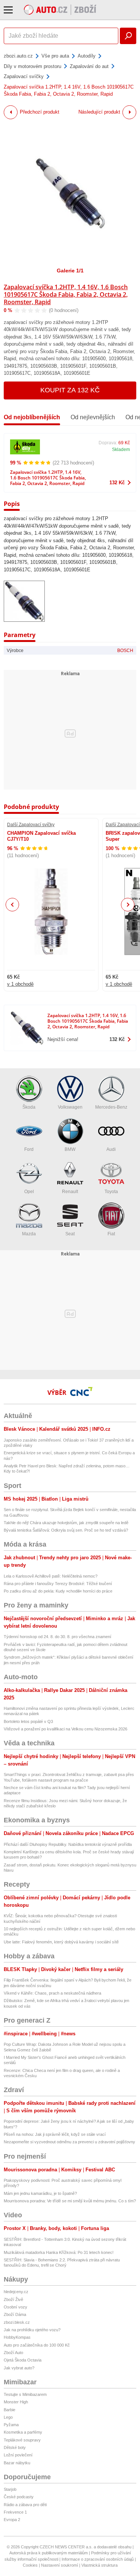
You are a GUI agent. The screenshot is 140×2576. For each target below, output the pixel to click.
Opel (29, 1192)
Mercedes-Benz (111, 1107)
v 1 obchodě (20, 984)
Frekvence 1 (15, 2512)
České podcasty (19, 2497)
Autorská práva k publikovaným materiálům (49, 2553)
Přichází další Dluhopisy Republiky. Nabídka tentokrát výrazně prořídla (68, 1844)
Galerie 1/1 (70, 271)
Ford (29, 1149)
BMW (70, 1149)
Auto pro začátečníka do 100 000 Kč (37, 2345)
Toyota (111, 1192)
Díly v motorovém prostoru (32, 66)
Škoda (29, 1107)
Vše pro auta (55, 56)
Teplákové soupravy (22, 2440)
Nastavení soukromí (60, 2565)
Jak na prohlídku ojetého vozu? (32, 2330)
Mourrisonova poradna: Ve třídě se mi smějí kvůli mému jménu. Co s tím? (70, 2201)
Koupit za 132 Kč (70, 390)
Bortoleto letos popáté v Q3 (28, 1721)
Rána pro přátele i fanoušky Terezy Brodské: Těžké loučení (58, 1584)
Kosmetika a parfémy (23, 2432)
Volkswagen (70, 1107)
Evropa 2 (12, 2520)
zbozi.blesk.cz (17, 2322)
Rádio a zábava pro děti (25, 2505)
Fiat (111, 1234)
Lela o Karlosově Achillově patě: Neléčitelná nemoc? (51, 1576)
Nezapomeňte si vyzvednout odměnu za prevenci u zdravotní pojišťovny (69, 2142)
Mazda (29, 1234)
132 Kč (117, 483)
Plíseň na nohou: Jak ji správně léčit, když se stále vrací (55, 2134)
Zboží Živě (13, 2299)
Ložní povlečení (18, 2455)
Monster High (16, 2402)
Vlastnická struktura (99, 2565)
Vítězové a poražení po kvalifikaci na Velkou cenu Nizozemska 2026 (66, 1729)
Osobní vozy (15, 2307)
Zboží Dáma (15, 2314)
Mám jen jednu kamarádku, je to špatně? (40, 2193)
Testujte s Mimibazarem (25, 2394)
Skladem (121, 450)
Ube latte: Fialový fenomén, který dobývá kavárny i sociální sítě (61, 1942)
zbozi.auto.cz (18, 56)
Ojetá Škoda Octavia (23, 2360)
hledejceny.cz (16, 2292)
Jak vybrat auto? (19, 2368)
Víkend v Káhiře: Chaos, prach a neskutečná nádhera (52, 1993)
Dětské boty (15, 2447)
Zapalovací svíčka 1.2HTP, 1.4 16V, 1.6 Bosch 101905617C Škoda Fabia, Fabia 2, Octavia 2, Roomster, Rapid (66, 294)
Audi (111, 1149)
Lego (8, 2417)
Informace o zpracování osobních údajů (98, 2559)
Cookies (30, 2565)
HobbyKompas (17, 2337)
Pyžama (11, 2425)
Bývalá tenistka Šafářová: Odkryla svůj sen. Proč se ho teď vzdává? (66, 1530)
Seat (70, 1234)
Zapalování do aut (89, 66)
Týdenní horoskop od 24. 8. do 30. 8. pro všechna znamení (57, 1637)
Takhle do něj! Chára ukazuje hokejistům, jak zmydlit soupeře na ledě (66, 1523)
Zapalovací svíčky (24, 76)
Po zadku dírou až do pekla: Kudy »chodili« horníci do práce (58, 1591)
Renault (70, 1192)
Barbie (10, 2410)
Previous (13, 904)
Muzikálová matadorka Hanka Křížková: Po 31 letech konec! (59, 2252)
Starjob (10, 2489)
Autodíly (87, 56)
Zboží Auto (13, 2353)
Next (128, 905)
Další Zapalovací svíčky (31, 825)
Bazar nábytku (17, 2463)
